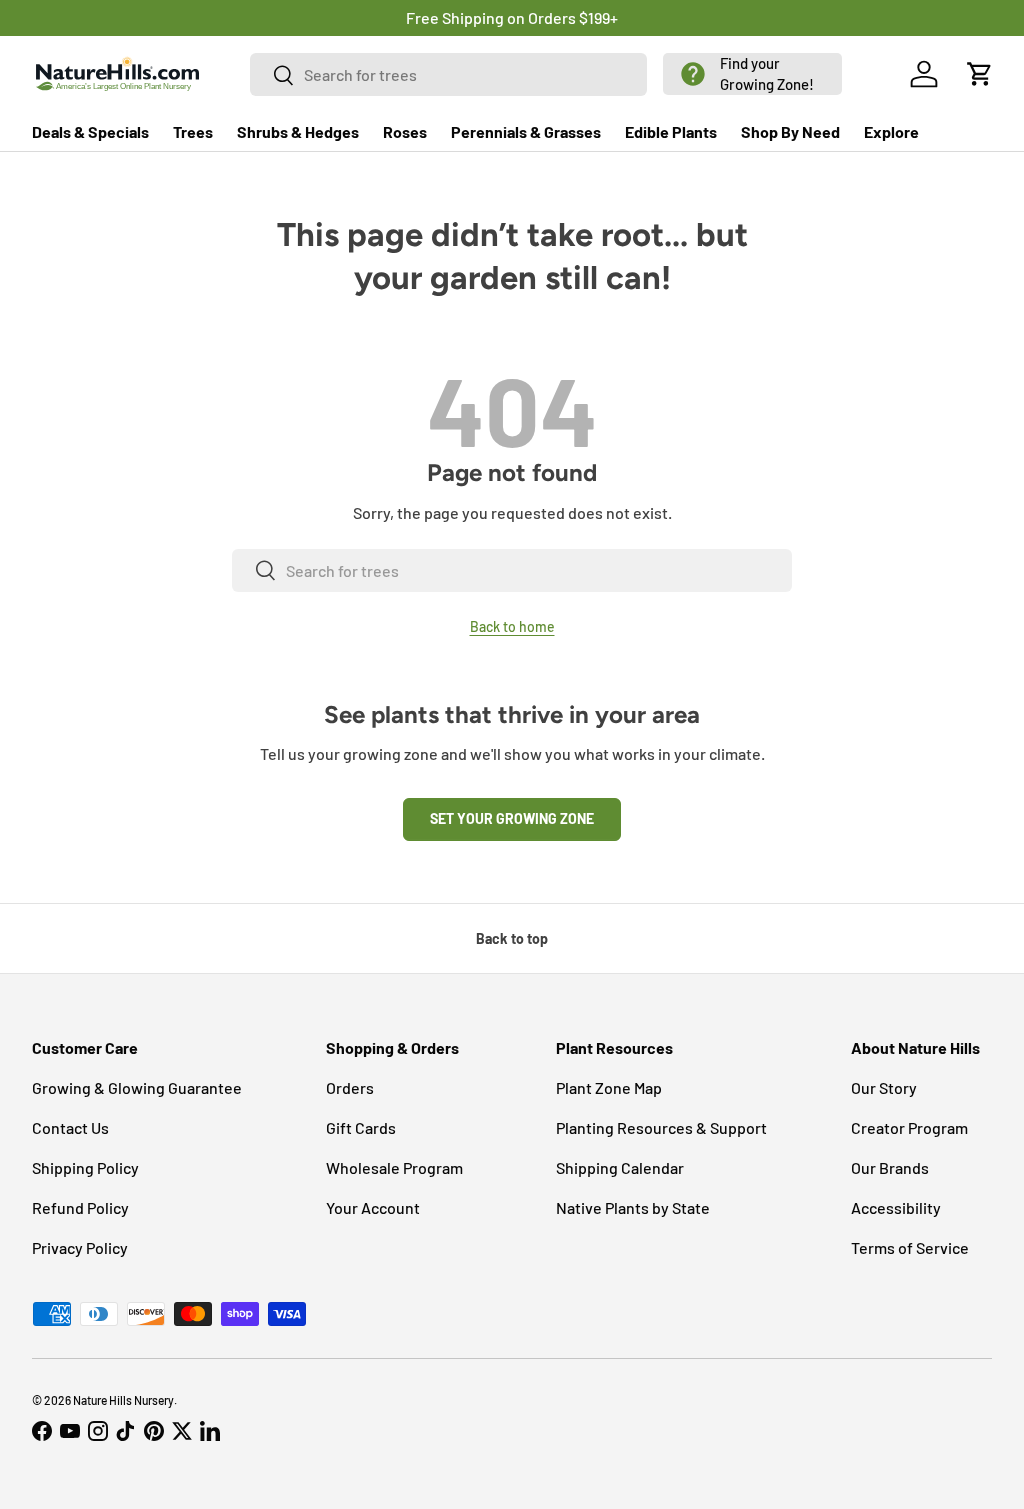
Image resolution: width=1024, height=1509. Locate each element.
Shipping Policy (85, 1167)
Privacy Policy (80, 1247)
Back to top (512, 938)
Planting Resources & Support (661, 1127)
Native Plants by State (633, 1207)
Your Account (373, 1207)
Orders (350, 1087)
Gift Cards (361, 1127)
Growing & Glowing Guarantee (137, 1087)
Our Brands (890, 1167)
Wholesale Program (394, 1167)
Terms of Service (910, 1247)
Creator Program (909, 1127)
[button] (752, 74)
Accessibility (896, 1207)
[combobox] (449, 74)
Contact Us (70, 1127)
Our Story (884, 1087)
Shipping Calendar (620, 1167)
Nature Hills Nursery (123, 1400)
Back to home (512, 626)
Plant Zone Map (609, 1087)
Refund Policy (80, 1207)
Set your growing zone (512, 818)
